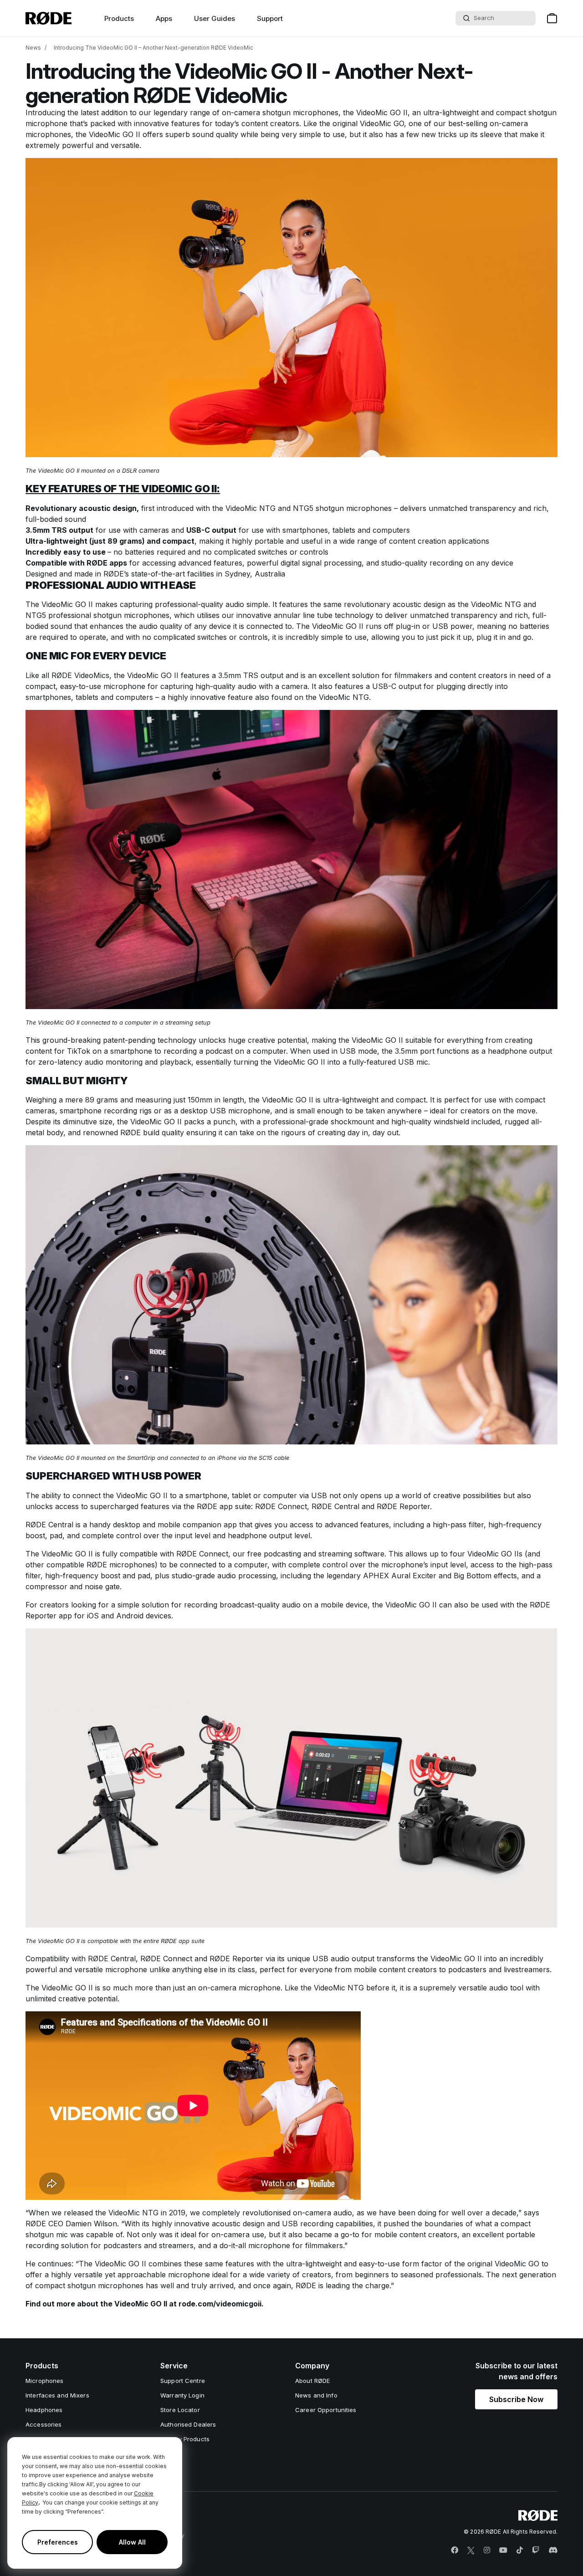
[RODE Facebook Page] (455, 2550)
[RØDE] (49, 18)
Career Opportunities (326, 2410)
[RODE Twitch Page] (536, 2550)
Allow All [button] (132, 2542)
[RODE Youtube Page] (503, 2550)
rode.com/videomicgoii (220, 2304)
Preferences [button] (58, 2542)
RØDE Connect (281, 1506)
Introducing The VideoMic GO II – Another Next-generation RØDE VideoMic (153, 48)
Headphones (44, 2410)
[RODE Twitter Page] (471, 2550)
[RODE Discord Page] (553, 2550)
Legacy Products (185, 2439)
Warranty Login (182, 2395)
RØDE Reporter (403, 1506)
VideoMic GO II (382, 112)
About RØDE (312, 2381)
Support (270, 18)
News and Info (316, 2395)
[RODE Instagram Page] (487, 2550)
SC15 (266, 1458)
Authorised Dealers (188, 2424)
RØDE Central (335, 1506)
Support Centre (183, 2381)
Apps (164, 18)
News (33, 48)
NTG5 (303, 508)
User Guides (215, 18)
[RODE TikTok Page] (520, 2550)
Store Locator (180, 2410)
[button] (516, 2399)
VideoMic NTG (251, 508)
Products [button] (119, 18)
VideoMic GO (382, 123)
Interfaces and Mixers (57, 2395)
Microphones (44, 2381)
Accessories (43, 2424)
